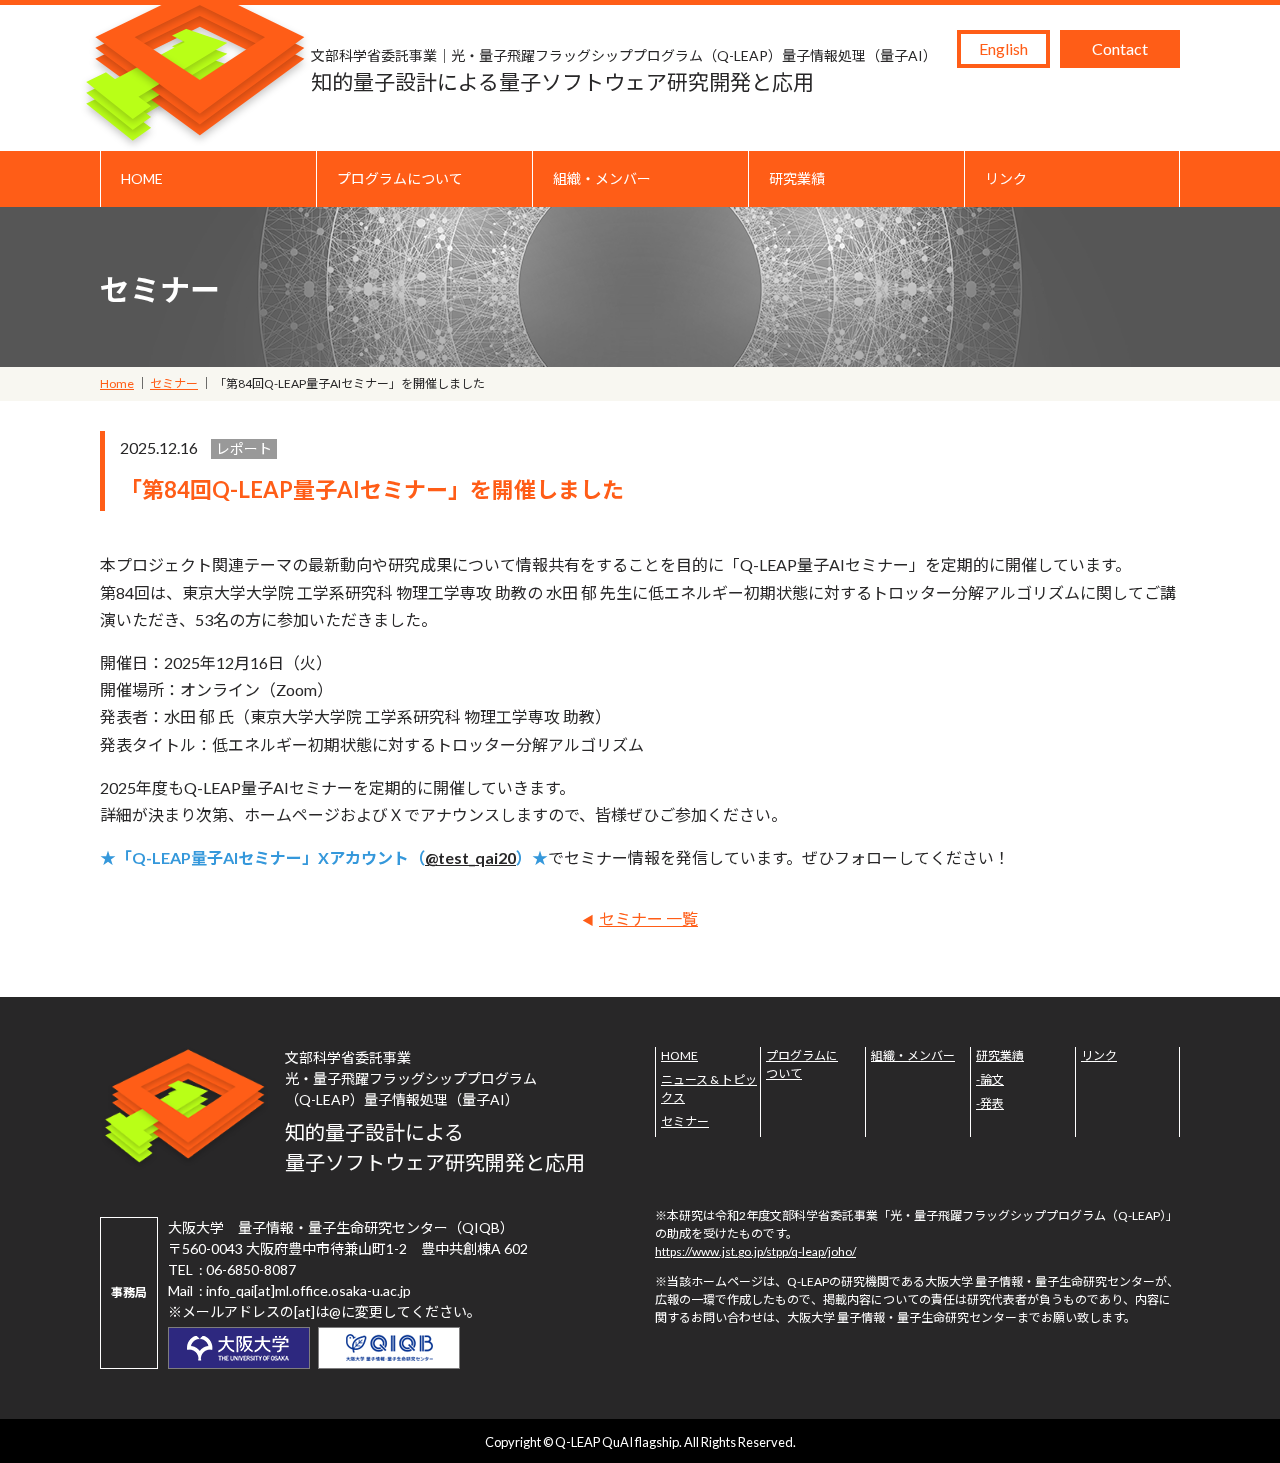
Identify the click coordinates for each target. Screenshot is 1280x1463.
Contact (1120, 48)
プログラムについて (400, 178)
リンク (1006, 178)
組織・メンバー (602, 178)
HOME (142, 178)
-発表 (990, 1103)
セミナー (685, 1121)
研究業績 (797, 178)
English (1003, 48)
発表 (784, 276)
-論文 (990, 1079)
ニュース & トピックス (709, 1088)
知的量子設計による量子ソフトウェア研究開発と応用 (624, 70)
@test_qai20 (470, 857)
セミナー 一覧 (648, 918)
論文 (784, 229)
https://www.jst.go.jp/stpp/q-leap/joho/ (755, 1251)
